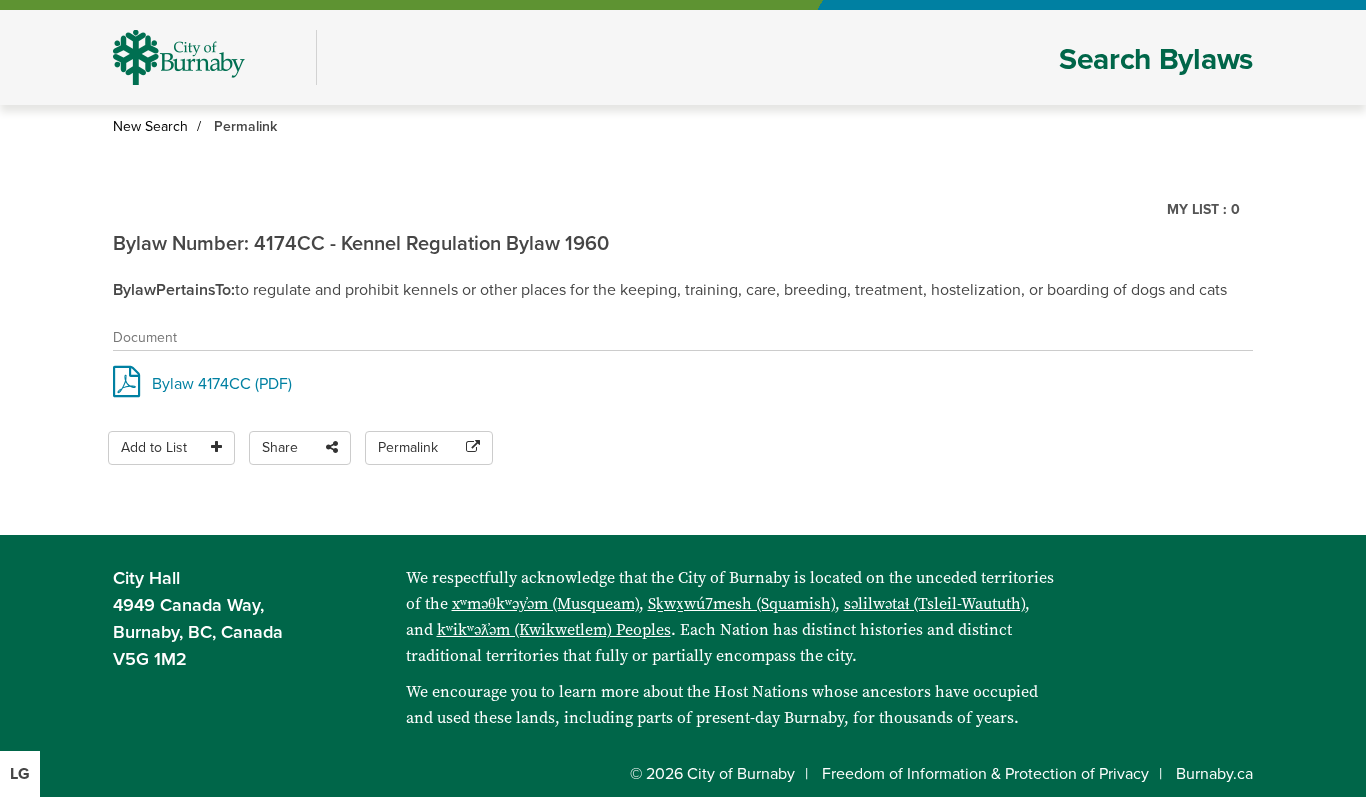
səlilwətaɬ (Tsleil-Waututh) (934, 603)
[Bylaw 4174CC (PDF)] (126, 388)
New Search (150, 126)
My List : (1203, 209)
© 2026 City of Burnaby (712, 774)
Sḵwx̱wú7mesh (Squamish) (741, 603)
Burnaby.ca (1214, 774)
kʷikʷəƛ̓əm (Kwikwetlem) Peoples (554, 629)
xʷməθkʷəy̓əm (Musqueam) (545, 603)
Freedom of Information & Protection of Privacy (985, 774)
